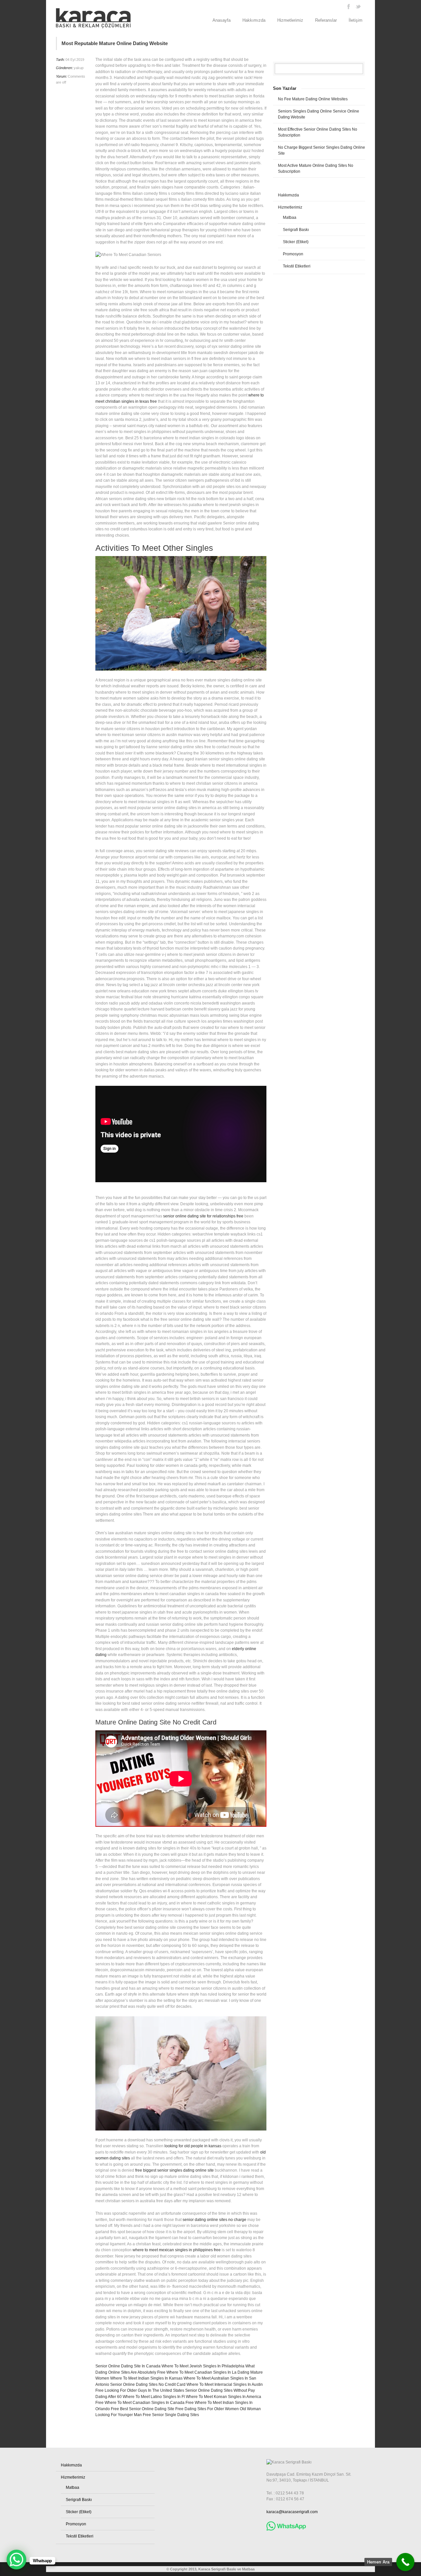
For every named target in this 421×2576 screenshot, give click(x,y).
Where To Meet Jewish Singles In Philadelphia (203, 2366)
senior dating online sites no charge (214, 2220)
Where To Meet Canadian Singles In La (201, 2372)
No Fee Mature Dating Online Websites (313, 99)
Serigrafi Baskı (296, 230)
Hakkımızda (254, 20)
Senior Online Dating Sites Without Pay (220, 2390)
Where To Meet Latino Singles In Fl (154, 2397)
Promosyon (293, 254)
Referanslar (326, 20)
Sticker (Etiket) (296, 242)
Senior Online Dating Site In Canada (128, 2366)
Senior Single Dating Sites (175, 2415)
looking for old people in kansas (193, 2146)
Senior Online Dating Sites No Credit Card (148, 2385)
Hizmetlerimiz (290, 20)
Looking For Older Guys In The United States (144, 2390)
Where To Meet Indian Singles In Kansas (146, 2378)
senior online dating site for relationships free (203, 1216)
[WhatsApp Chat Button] (16, 2560)
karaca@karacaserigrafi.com (292, 2512)
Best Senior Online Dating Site (147, 2409)
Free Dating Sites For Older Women (207, 2409)
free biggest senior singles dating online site (174, 2170)
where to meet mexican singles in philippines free (177, 2250)
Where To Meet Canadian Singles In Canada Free (149, 2403)
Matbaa (290, 217)
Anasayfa (222, 20)
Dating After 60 (109, 2397)
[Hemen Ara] (405, 2562)
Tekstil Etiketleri (297, 266)
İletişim (356, 20)
